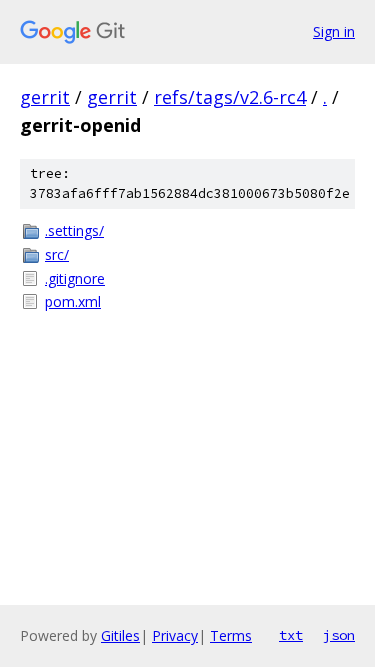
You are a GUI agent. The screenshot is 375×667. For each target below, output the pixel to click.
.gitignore (75, 278)
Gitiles (120, 635)
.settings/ (74, 230)
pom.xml (73, 301)
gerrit (45, 97)
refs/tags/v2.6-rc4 (230, 97)
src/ (57, 254)
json (339, 635)
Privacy (175, 635)
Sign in (334, 31)
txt (291, 635)
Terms (231, 635)
